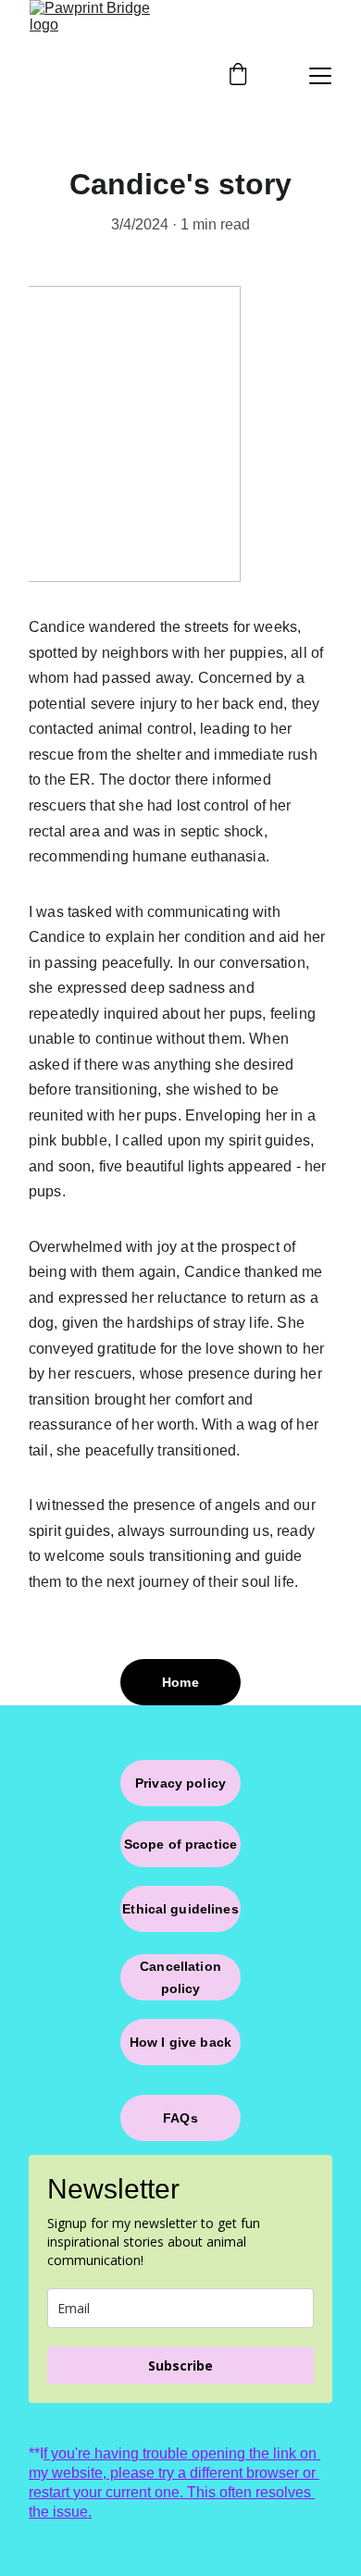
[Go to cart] (238, 76)
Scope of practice (180, 1844)
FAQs (180, 2118)
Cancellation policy (180, 1977)
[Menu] (320, 76)
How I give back (180, 2042)
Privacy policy (180, 1783)
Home (180, 1682)
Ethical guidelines (180, 1909)
